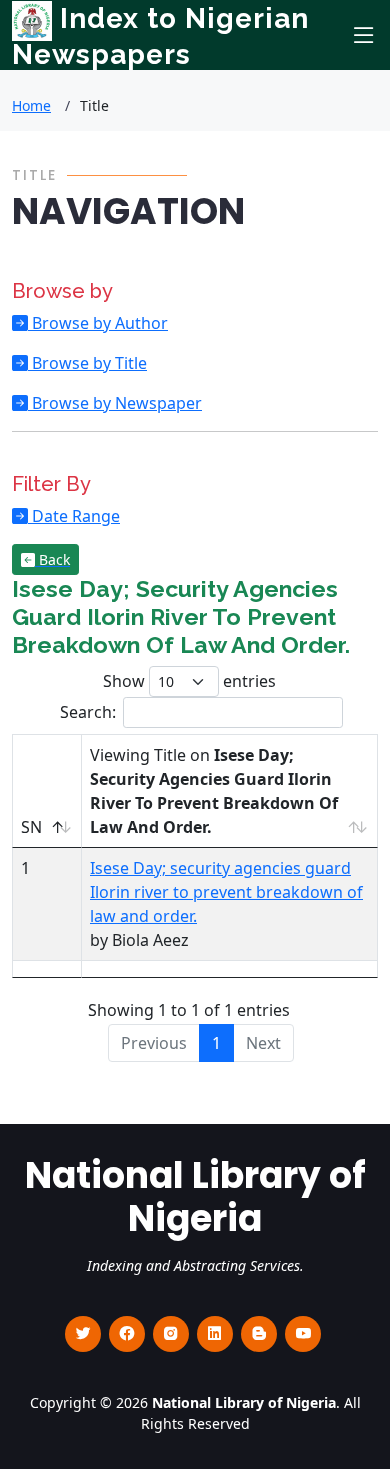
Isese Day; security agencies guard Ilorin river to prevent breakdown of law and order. (226, 892)
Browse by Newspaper (115, 403)
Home (31, 105)
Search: (88, 712)
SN (31, 827)
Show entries (189, 681)
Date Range (74, 516)
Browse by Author (98, 323)
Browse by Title (87, 363)
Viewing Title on (214, 791)
